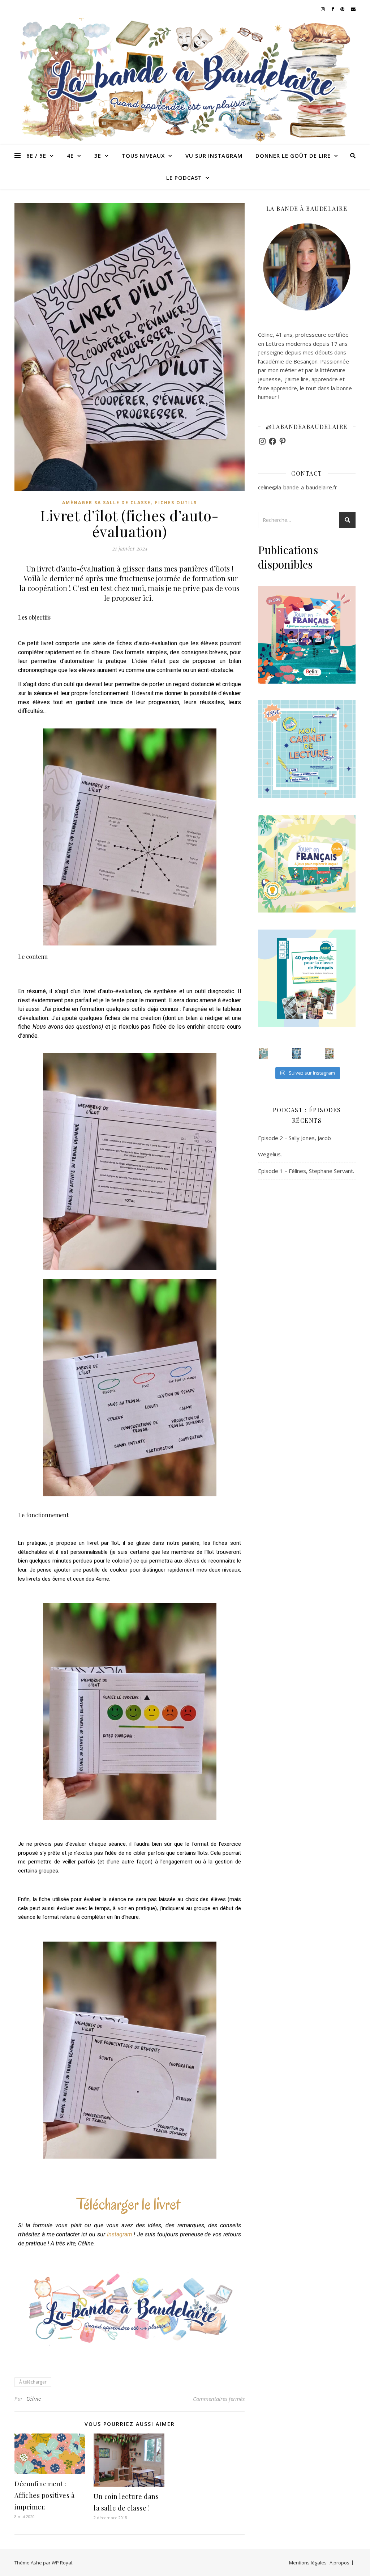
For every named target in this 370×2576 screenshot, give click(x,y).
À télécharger (33, 2382)
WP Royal (62, 2563)
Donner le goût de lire (293, 156)
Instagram (120, 2234)
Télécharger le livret (128, 2204)
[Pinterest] (283, 441)
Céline (34, 2399)
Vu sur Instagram (214, 156)
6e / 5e (36, 156)
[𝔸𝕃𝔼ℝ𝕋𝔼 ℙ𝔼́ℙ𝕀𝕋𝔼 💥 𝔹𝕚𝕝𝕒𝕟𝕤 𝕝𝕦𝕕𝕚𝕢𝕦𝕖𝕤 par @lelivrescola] (329, 1054)
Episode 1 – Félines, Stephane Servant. (306, 1171)
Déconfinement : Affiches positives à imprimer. (44, 2495)
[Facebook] (272, 441)
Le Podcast (184, 178)
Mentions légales (308, 2563)
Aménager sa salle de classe (106, 503)
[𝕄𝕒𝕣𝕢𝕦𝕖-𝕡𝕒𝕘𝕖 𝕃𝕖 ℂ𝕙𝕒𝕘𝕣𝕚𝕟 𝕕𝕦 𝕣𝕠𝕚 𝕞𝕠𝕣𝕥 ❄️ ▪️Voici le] (296, 1054)
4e (70, 156)
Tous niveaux (143, 156)
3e (98, 156)
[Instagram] (262, 441)
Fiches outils (176, 503)
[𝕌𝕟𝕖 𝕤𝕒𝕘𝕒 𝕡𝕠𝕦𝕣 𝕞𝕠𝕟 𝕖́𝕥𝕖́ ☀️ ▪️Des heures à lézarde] (263, 1054)
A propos (339, 2563)
